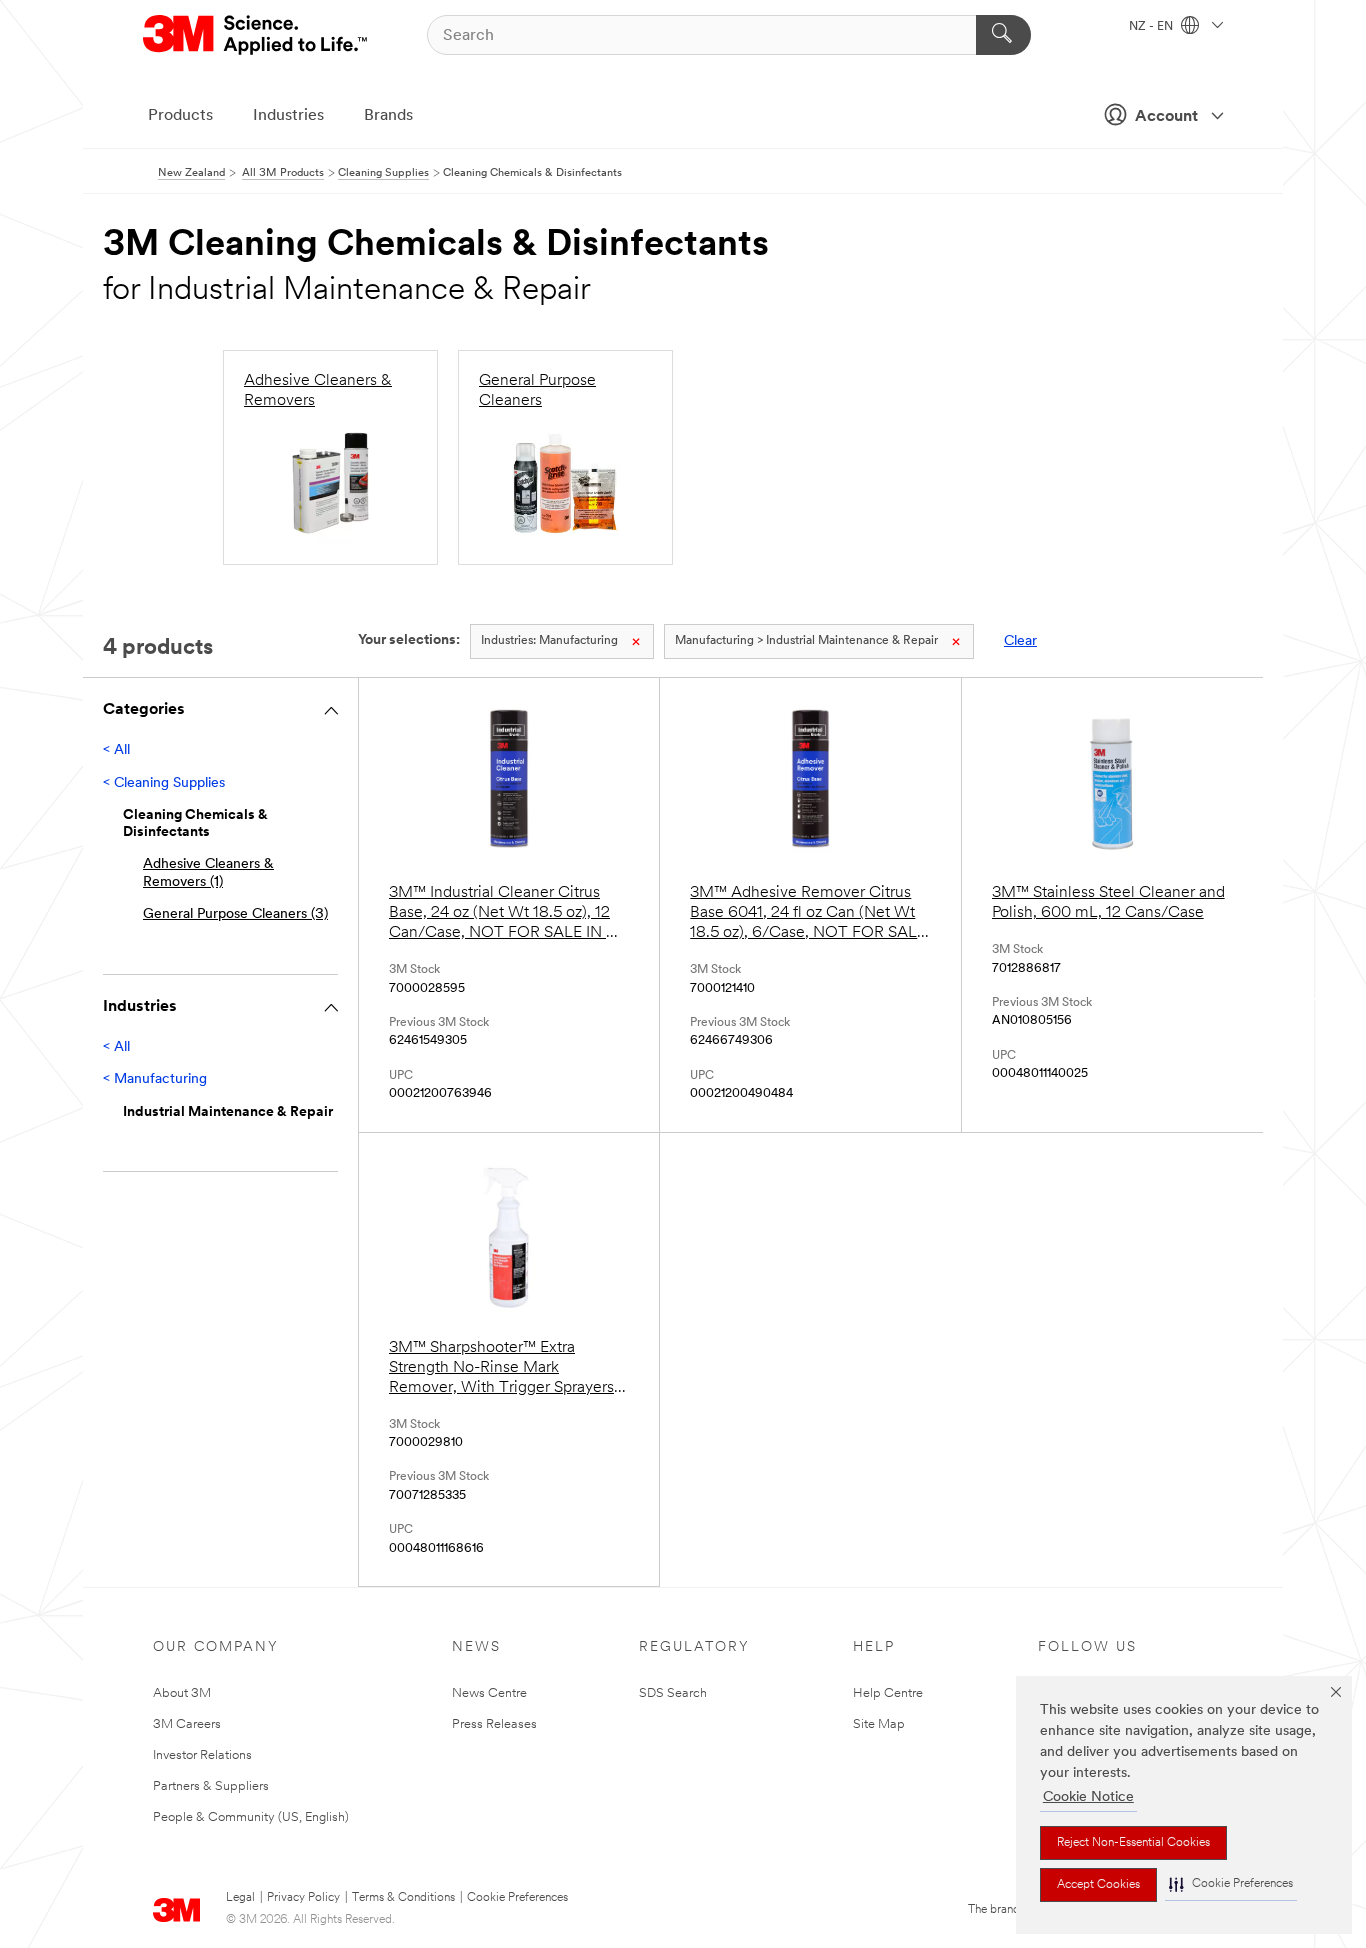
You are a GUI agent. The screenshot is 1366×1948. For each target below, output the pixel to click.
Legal (240, 1898)
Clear (1020, 641)
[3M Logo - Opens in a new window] (256, 35)
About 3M (182, 1693)
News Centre (489, 1693)
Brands (388, 116)
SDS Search (673, 1693)
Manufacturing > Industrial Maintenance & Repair (806, 641)
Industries (288, 116)
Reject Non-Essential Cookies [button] (1133, 1843)
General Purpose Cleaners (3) (235, 914)
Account (1166, 117)
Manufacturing (549, 641)
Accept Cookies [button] (1098, 1885)
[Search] (1003, 35)
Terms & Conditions (403, 1898)
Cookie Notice (1088, 1797)
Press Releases (494, 1724)
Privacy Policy (303, 1898)
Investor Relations (202, 1755)
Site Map (879, 1724)
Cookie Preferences (517, 1898)
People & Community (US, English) (251, 1817)
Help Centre (888, 1693)
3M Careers (187, 1724)
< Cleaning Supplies (164, 783)
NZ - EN (1152, 27)
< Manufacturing (155, 1079)
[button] (1231, 1884)
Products (180, 116)
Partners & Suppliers (211, 1786)
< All (116, 750)
